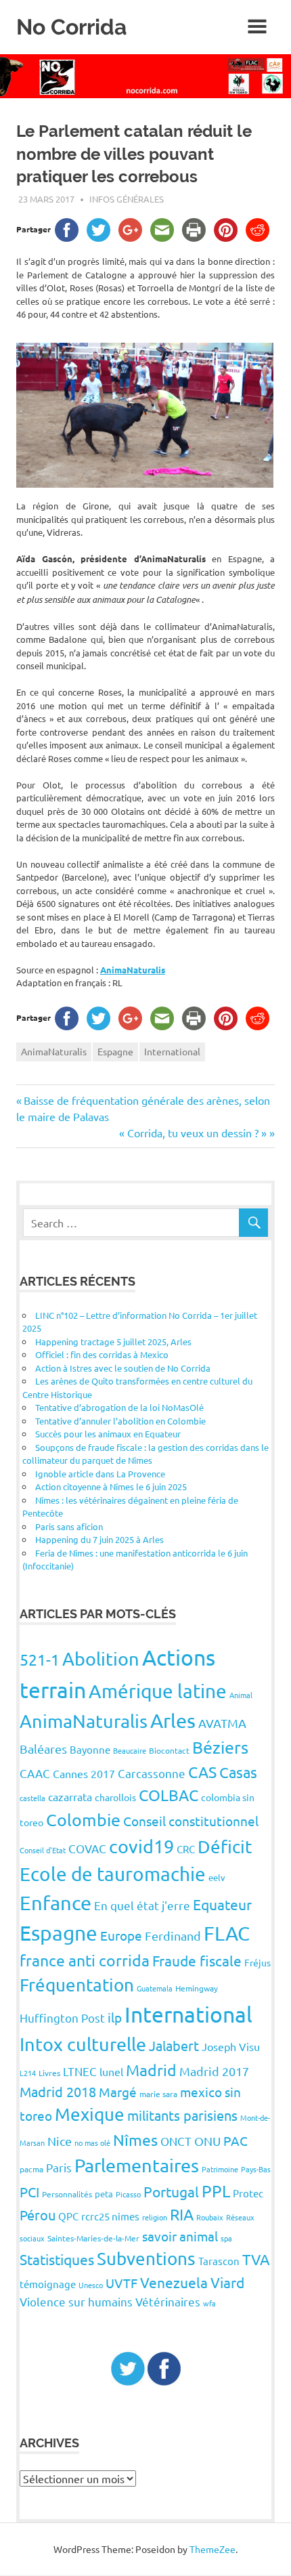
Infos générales (127, 199)
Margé (118, 2092)
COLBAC (169, 1795)
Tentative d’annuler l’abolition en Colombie (120, 1421)
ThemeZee (212, 2549)
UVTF (121, 2283)
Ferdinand (173, 1936)
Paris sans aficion (69, 1526)
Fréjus (258, 1962)
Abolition (101, 1659)
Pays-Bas (256, 2169)
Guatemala (155, 1988)
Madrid (151, 2070)
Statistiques (57, 2259)
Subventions (146, 2259)
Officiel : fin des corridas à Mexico (102, 1354)
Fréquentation (77, 1985)
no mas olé (92, 2142)
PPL (216, 2191)
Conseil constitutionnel (191, 1821)
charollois (115, 1797)
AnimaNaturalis (133, 970)
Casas (238, 1772)
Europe (121, 1935)
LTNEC (80, 2071)
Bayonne (90, 1749)
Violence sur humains (76, 2301)
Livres (49, 2073)
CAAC (35, 1773)
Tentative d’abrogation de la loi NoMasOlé (119, 1407)
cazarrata (70, 1796)
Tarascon (219, 2261)
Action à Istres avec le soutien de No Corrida (123, 1368)
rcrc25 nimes (110, 2216)
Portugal (171, 2191)
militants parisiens (182, 2115)
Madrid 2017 (214, 2071)
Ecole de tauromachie (113, 1874)
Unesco (91, 2285)
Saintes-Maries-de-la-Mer (93, 2238)
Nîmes (135, 2139)
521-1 (40, 1659)
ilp (115, 2017)
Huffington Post (62, 2018)
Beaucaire (130, 1750)
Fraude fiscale (197, 1960)
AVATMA (222, 1723)
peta (104, 2194)
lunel (111, 2071)
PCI (29, 2192)
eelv (217, 1877)
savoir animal (180, 2236)
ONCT (176, 2141)
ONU (207, 2141)
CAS (202, 1772)
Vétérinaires (168, 2301)
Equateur (222, 1904)
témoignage (48, 2284)
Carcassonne (152, 1773)
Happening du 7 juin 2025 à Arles (99, 1539)
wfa (209, 2303)
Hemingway (197, 1988)
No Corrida (71, 27)
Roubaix (210, 2217)
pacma (31, 2169)
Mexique (90, 2114)
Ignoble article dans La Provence (100, 1474)
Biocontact (169, 1750)
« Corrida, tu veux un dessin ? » (193, 1133)
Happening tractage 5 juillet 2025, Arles (113, 1342)
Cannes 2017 (84, 1773)
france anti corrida (85, 1960)
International (172, 1051)
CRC (186, 1849)
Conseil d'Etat (43, 1850)
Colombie (83, 1820)
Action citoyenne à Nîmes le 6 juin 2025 (111, 1486)
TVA (256, 2259)
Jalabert (174, 2045)
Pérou (38, 2215)
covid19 (141, 1846)
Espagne (115, 1051)
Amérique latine (158, 1691)
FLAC (227, 1933)
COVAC (87, 1848)
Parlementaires (137, 2165)
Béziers (220, 1747)
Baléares (43, 1749)
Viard (227, 2282)
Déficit (225, 1847)
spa (226, 2238)
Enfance (55, 1903)
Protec (248, 2193)
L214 (28, 2073)
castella (32, 1798)
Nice (60, 2141)
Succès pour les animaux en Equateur (108, 1434)
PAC (236, 2140)
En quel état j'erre (142, 1905)
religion (155, 2217)
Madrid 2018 (58, 2091)
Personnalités (67, 2194)
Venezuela (174, 2282)
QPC (68, 2216)
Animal (241, 1695)
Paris (59, 2167)
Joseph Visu (231, 2046)
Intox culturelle (83, 2044)
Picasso (128, 2194)
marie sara (158, 2094)
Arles (173, 1720)
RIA (182, 2214)
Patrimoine (220, 2169)
